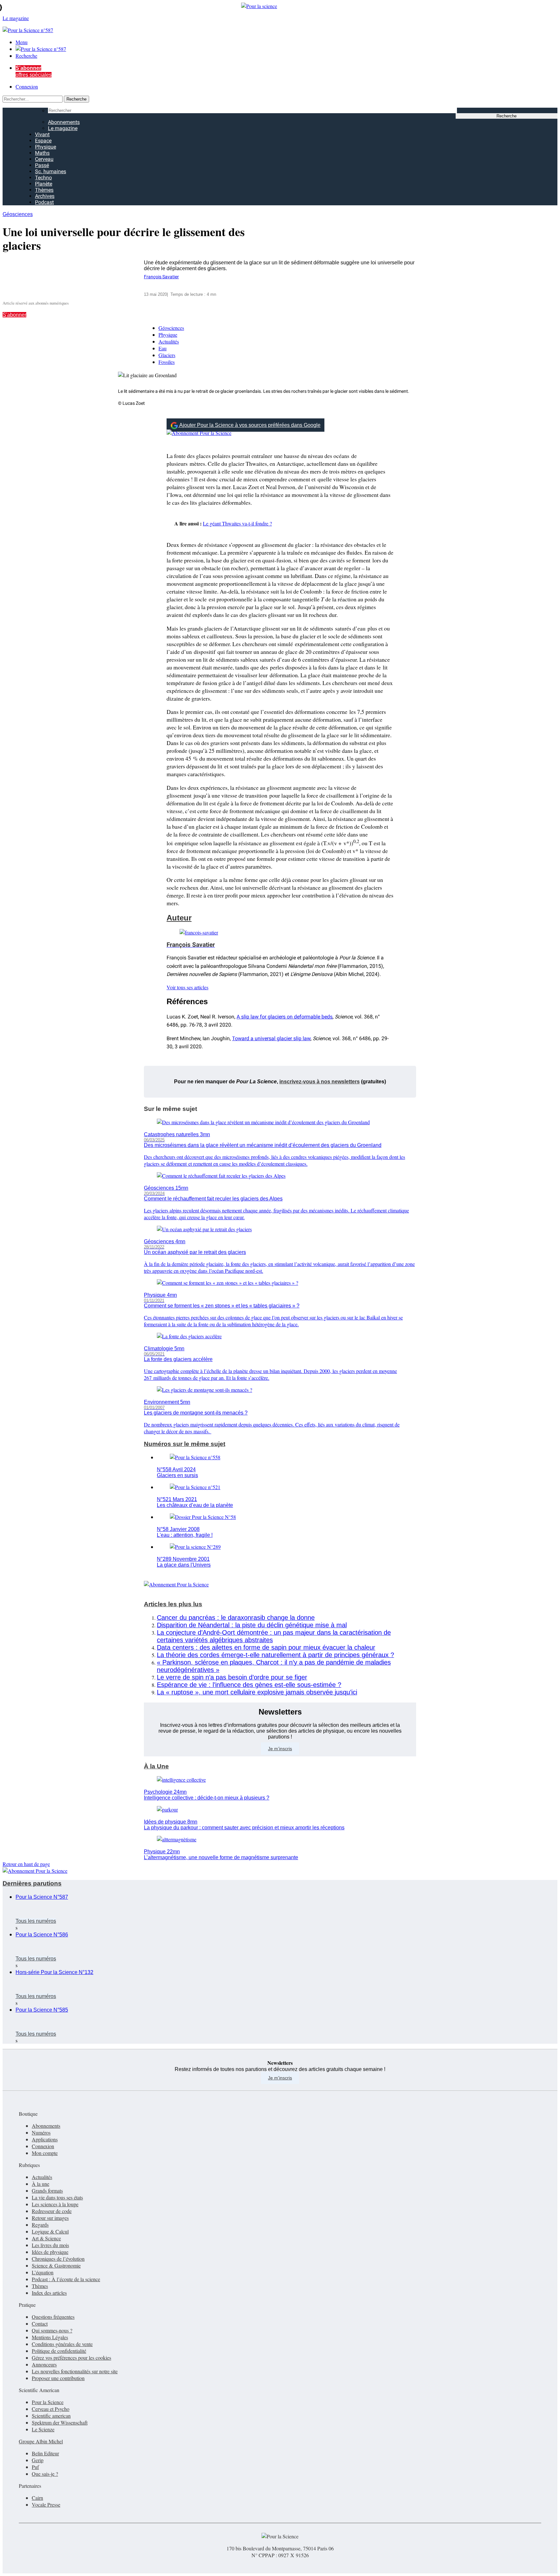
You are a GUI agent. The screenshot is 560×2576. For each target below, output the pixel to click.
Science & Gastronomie (56, 2265)
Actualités (169, 341)
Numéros (41, 2132)
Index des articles (49, 2293)
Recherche (26, 56)
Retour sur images (50, 2218)
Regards (40, 2225)
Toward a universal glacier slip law (271, 1038)
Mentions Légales (50, 2337)
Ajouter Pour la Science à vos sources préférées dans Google (250, 425)
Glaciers (167, 355)
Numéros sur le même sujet (185, 1444)
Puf (35, 2467)
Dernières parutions (32, 1883)
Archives (45, 196)
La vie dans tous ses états (57, 2197)
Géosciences (18, 214)
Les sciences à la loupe (55, 2204)
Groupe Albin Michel (41, 2441)
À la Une (156, 1766)
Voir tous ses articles (187, 987)
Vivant (42, 134)
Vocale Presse (46, 2504)
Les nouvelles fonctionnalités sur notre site (75, 2371)
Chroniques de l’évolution (58, 2259)
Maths (42, 153)
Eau (163, 348)
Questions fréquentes (53, 2317)
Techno (43, 178)
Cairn (37, 2498)
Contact (40, 2323)
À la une (41, 2184)
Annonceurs (44, 2364)
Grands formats (47, 2191)
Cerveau (44, 159)
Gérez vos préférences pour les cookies (71, 2358)
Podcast (44, 202)
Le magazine (63, 128)
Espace (43, 141)
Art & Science (46, 2238)
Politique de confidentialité (59, 2351)
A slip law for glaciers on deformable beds (285, 1017)
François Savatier (161, 277)
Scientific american (51, 2416)
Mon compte (45, 2153)
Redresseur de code (52, 2211)
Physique (46, 147)
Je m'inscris (280, 2078)
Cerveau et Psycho (51, 2409)
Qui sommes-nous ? (52, 2330)
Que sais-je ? (45, 2474)
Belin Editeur (45, 2453)
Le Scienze (43, 2429)
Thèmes (44, 190)
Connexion (27, 86)
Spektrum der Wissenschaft (60, 2422)
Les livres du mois (50, 2245)
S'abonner (14, 315)
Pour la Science (48, 2402)
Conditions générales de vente (62, 2344)
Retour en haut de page (26, 1864)
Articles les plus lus (173, 1604)
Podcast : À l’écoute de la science (66, 2279)
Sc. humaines (51, 171)
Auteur (179, 918)
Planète (44, 184)
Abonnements (64, 122)
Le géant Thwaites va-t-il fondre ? (237, 523)
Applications (45, 2139)
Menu (22, 42)
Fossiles (167, 362)
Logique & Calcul (50, 2231)
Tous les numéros (36, 1921)
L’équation (43, 2272)
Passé (42, 165)
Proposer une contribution (58, 2378)
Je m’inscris (280, 1749)
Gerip (38, 2460)
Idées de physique (50, 2252)
